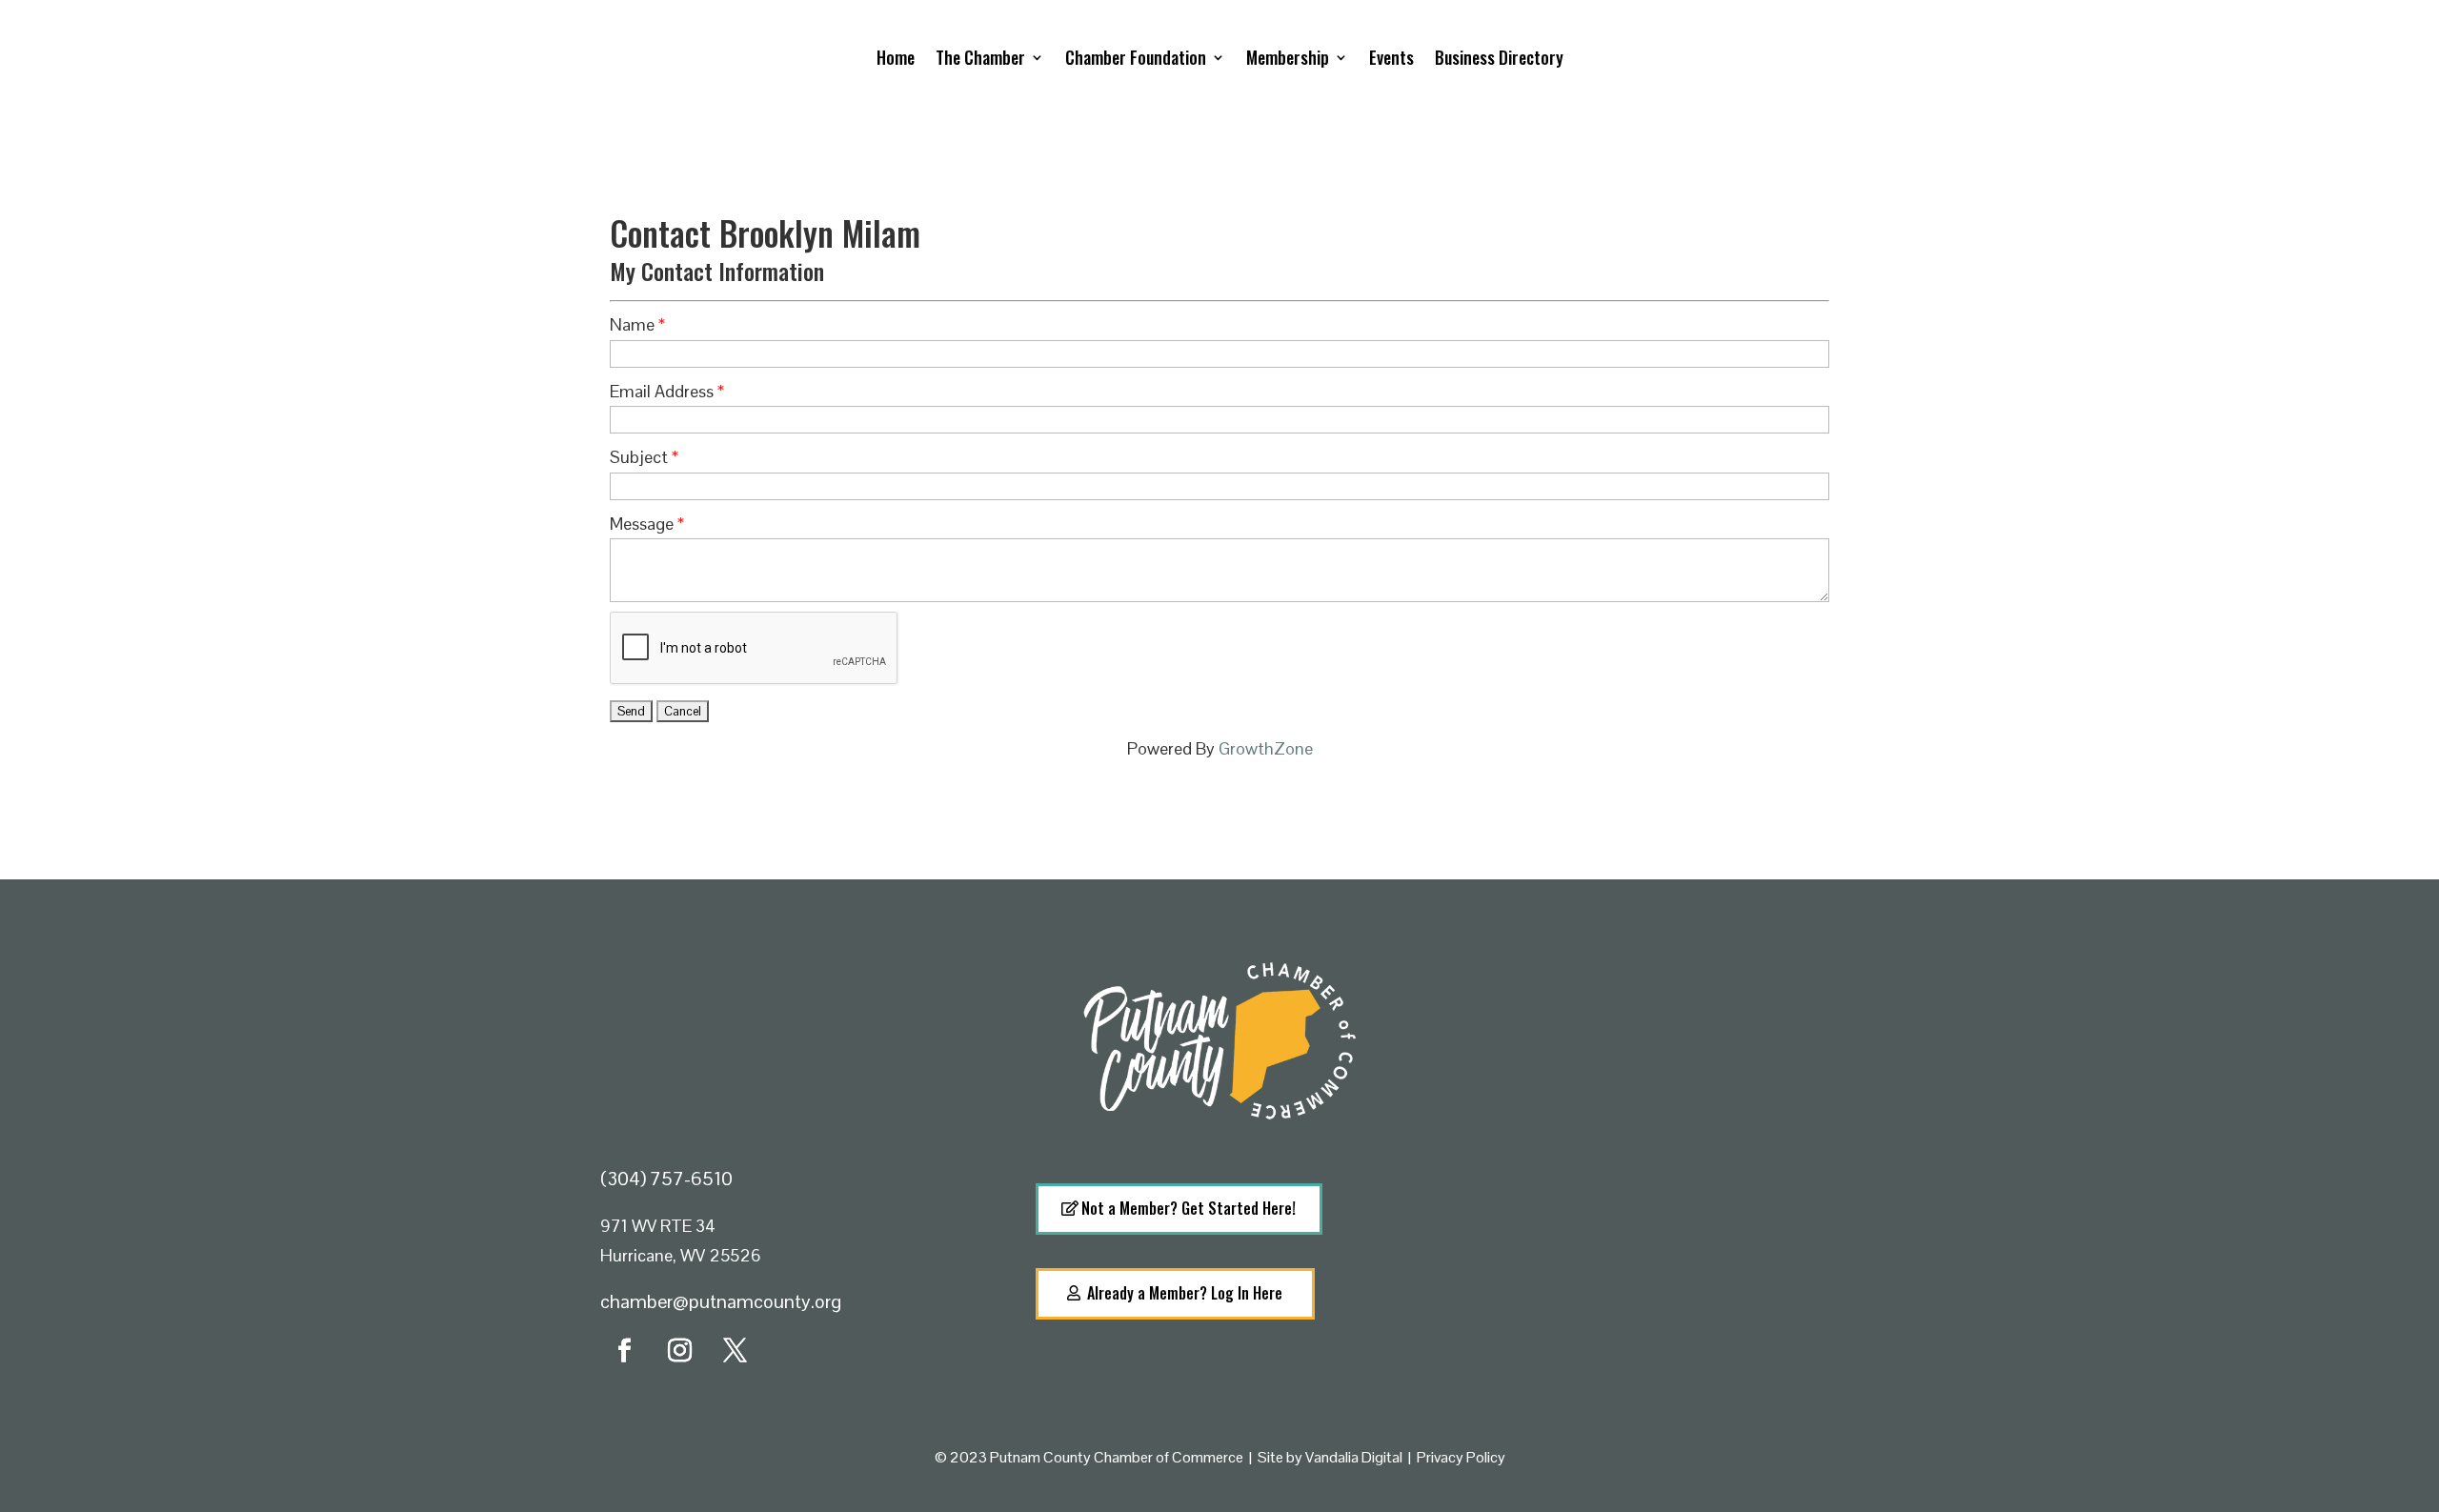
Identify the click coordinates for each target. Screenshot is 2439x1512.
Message (642, 524)
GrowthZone (1266, 748)
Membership (1288, 57)
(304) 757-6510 (666, 1179)
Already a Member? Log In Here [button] (1185, 1293)
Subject (639, 457)
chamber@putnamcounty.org (721, 1301)
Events (1391, 57)
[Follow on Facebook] (624, 1351)
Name (632, 324)
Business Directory (1499, 57)
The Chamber (980, 57)
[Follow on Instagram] (679, 1351)
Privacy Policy (1461, 1457)
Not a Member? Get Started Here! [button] (1189, 1208)
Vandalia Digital (1354, 1457)
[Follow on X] (735, 1351)
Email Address (662, 391)
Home (896, 57)
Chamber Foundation (1136, 57)
